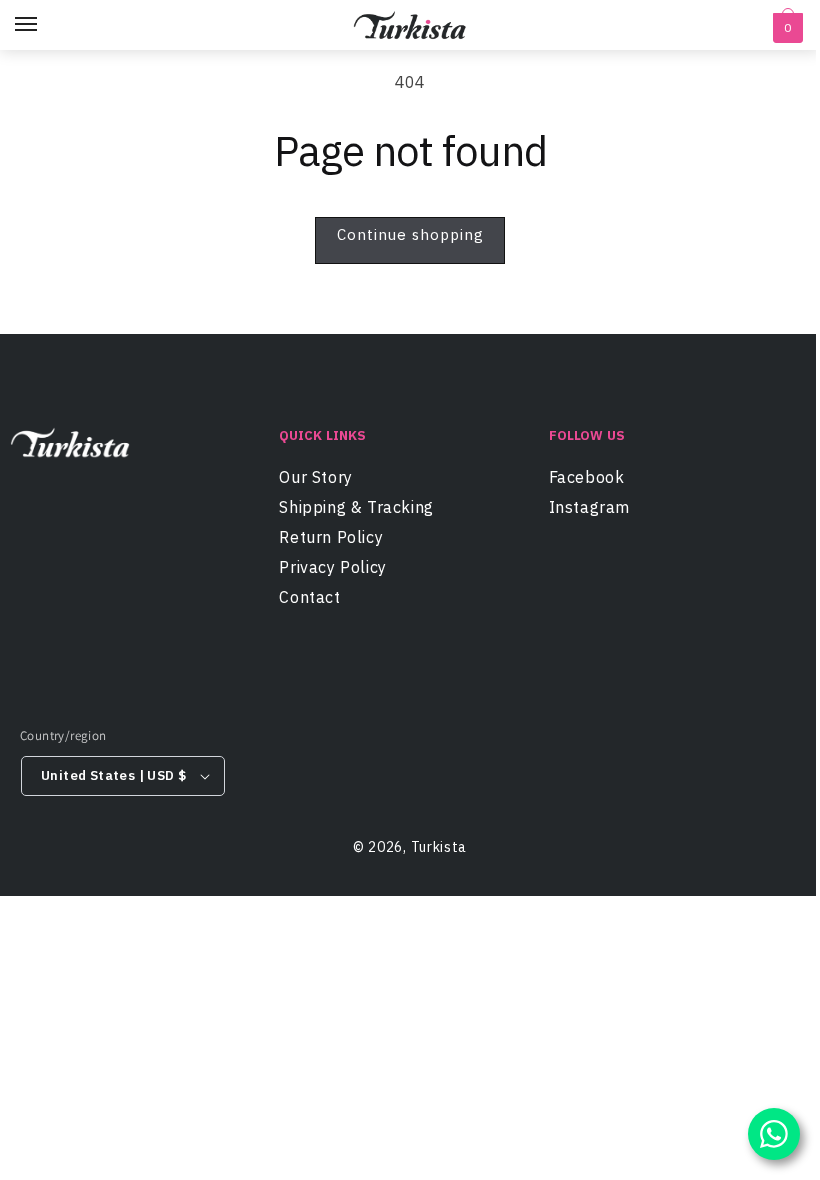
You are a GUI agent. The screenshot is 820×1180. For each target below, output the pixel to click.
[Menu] (45, 25)
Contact (309, 597)
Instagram (589, 507)
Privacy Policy (332, 567)
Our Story (315, 479)
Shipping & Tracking (356, 507)
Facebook (587, 479)
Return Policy (331, 537)
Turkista (439, 847)
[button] (785, 28)
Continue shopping (410, 234)
